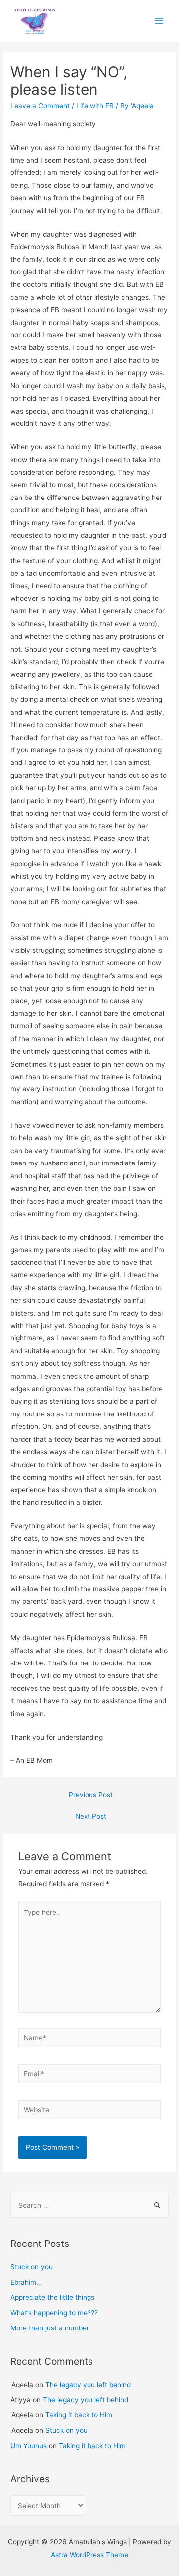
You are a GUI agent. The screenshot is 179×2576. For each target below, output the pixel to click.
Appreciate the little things (52, 2297)
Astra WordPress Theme (89, 2555)
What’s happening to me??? (54, 2313)
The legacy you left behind (88, 2385)
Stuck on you (32, 2267)
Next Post (91, 1816)
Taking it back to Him (79, 2415)
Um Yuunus (29, 2446)
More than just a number (50, 2328)
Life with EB (95, 106)
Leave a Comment (40, 106)
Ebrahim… (26, 2282)
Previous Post (91, 1795)
